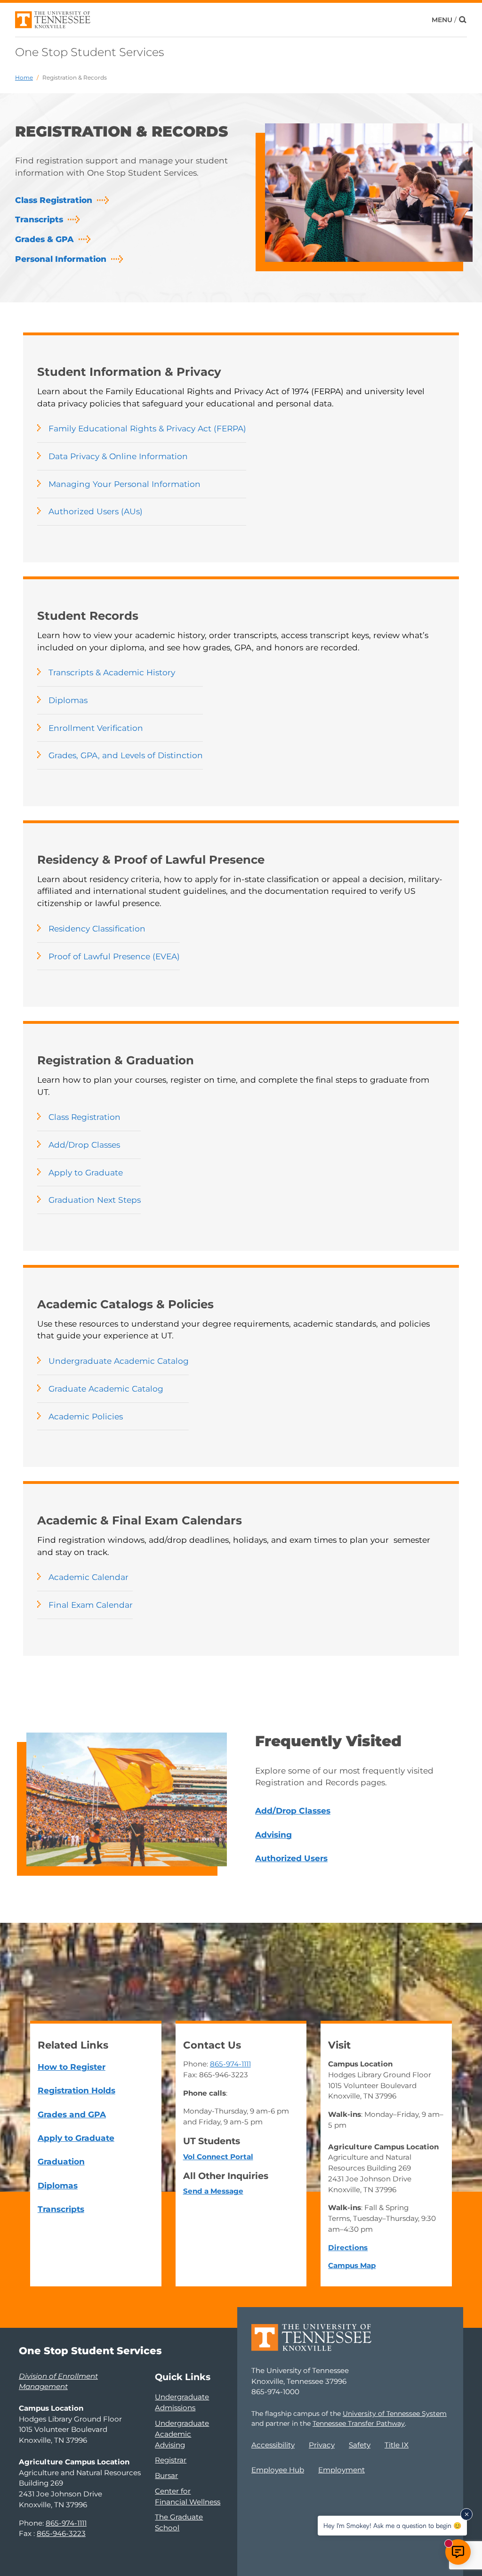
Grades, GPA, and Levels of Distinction (126, 755)
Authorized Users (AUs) (96, 511)
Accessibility (273, 2445)
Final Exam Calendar (91, 1605)
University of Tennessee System (395, 2414)
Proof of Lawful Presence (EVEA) (114, 956)
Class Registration (54, 200)
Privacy (322, 2445)
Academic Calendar (88, 1577)
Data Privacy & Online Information (118, 456)
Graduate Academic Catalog (106, 1389)
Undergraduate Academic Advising (182, 2434)
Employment (341, 2470)
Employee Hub (278, 2470)
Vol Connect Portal (218, 2157)
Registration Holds (76, 2090)
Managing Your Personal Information (125, 484)
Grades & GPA (44, 239)
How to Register (72, 2067)
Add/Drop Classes (84, 1145)
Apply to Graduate (86, 1172)
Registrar (171, 2460)
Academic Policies (86, 1416)
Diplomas (68, 700)
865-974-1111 (230, 2064)
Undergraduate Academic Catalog (119, 1361)
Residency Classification (97, 928)
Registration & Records (75, 77)
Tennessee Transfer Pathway (359, 2423)
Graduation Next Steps (95, 1200)
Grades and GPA (72, 2114)
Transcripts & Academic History (112, 672)
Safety (360, 2445)
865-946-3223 (61, 2533)
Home (24, 77)
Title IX (397, 2445)
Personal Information (61, 259)
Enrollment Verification (96, 728)
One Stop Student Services (89, 52)
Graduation (61, 2161)
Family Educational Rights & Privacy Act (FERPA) (147, 428)
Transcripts (39, 219)
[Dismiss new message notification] (466, 2514)
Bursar (166, 2475)
